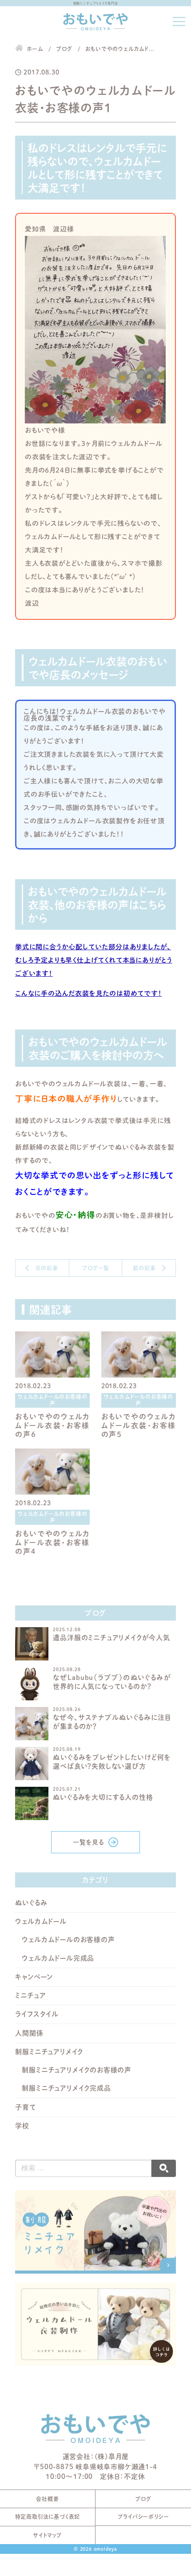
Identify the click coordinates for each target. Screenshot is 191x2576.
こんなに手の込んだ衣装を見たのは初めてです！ (89, 993)
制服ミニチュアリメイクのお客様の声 (77, 2070)
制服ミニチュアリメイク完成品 (66, 2088)
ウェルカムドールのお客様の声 (68, 1940)
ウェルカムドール (41, 1921)
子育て (25, 2107)
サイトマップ (48, 2535)
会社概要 (47, 2499)
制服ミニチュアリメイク (49, 2052)
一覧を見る (88, 1842)
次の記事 (46, 1268)
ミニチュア (30, 1995)
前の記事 (144, 1268)
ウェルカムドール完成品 (58, 1958)
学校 (22, 2126)
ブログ (143, 2499)
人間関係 (29, 2033)
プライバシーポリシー (143, 2517)
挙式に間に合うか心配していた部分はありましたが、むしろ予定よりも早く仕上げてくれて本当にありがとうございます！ (94, 960)
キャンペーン (34, 1977)
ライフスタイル (37, 2014)
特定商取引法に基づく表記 (48, 2517)
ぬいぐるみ (31, 1903)
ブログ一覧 (95, 1268)
